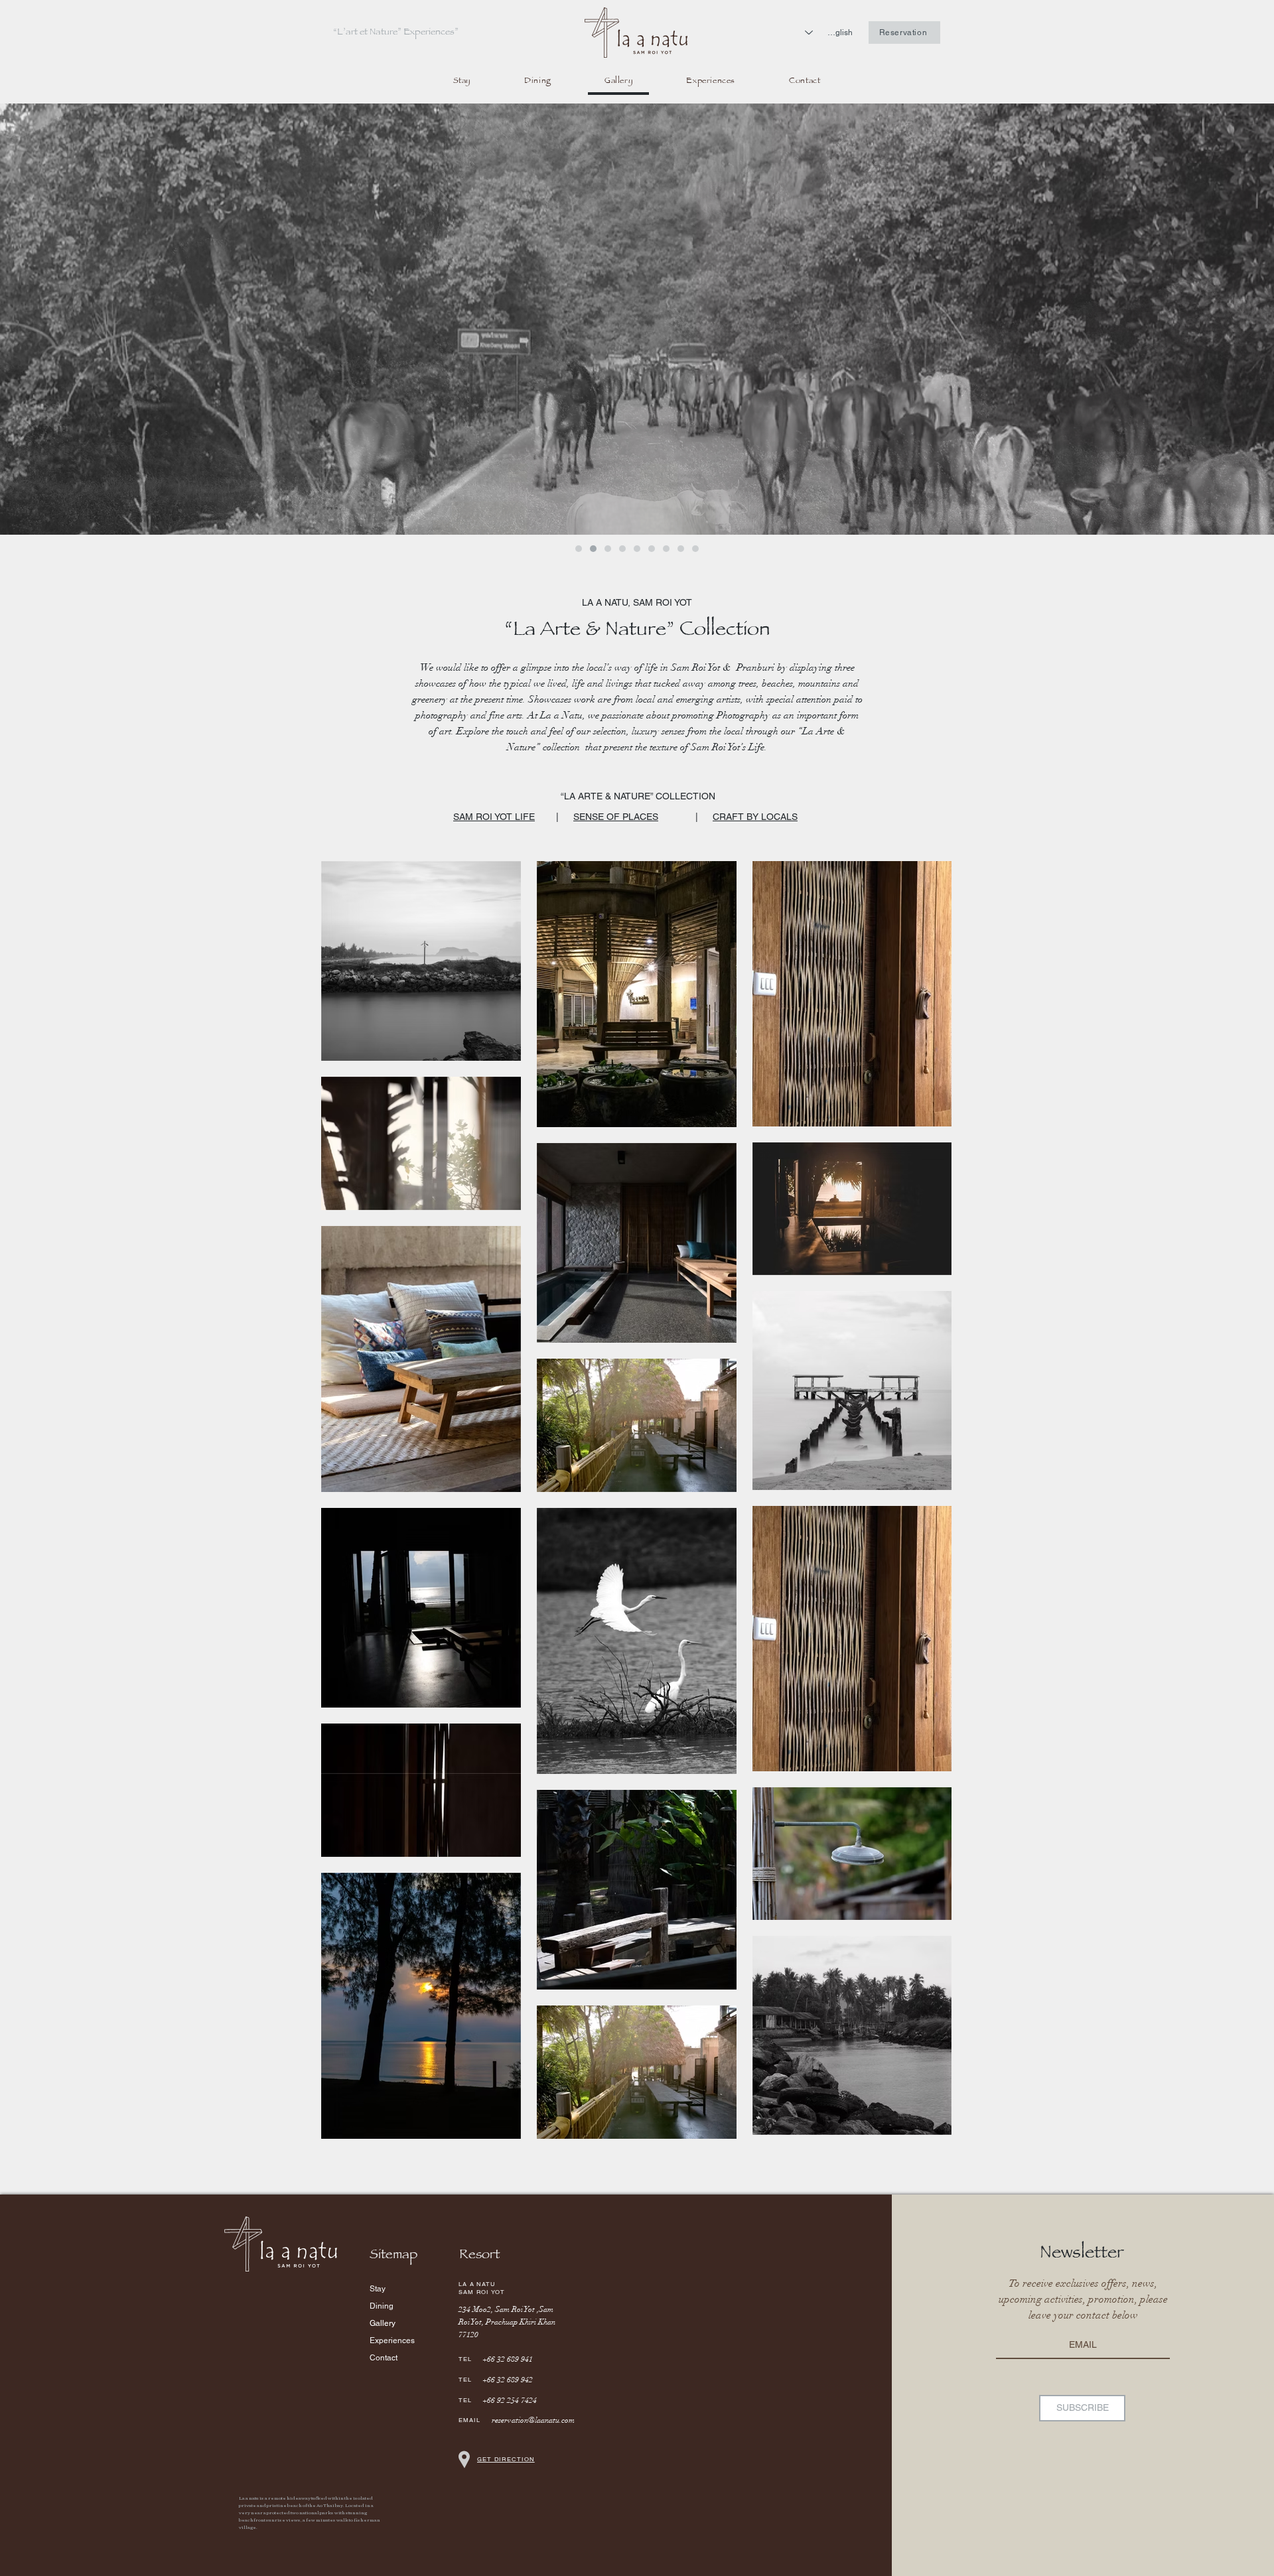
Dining (382, 2306)
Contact (384, 2358)
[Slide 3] (593, 549)
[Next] (1249, 319)
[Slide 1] (579, 549)
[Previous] (25, 319)
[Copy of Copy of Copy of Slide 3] (637, 549)
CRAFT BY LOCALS (755, 817)
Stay (378, 2289)
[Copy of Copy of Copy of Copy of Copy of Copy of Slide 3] (695, 549)
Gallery (383, 2323)
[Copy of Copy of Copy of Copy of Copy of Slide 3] (666, 549)
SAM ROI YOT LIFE (494, 817)
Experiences (392, 2340)
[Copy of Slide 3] (608, 549)
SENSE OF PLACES (616, 817)
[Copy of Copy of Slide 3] (622, 549)
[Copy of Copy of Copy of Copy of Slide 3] (652, 549)
